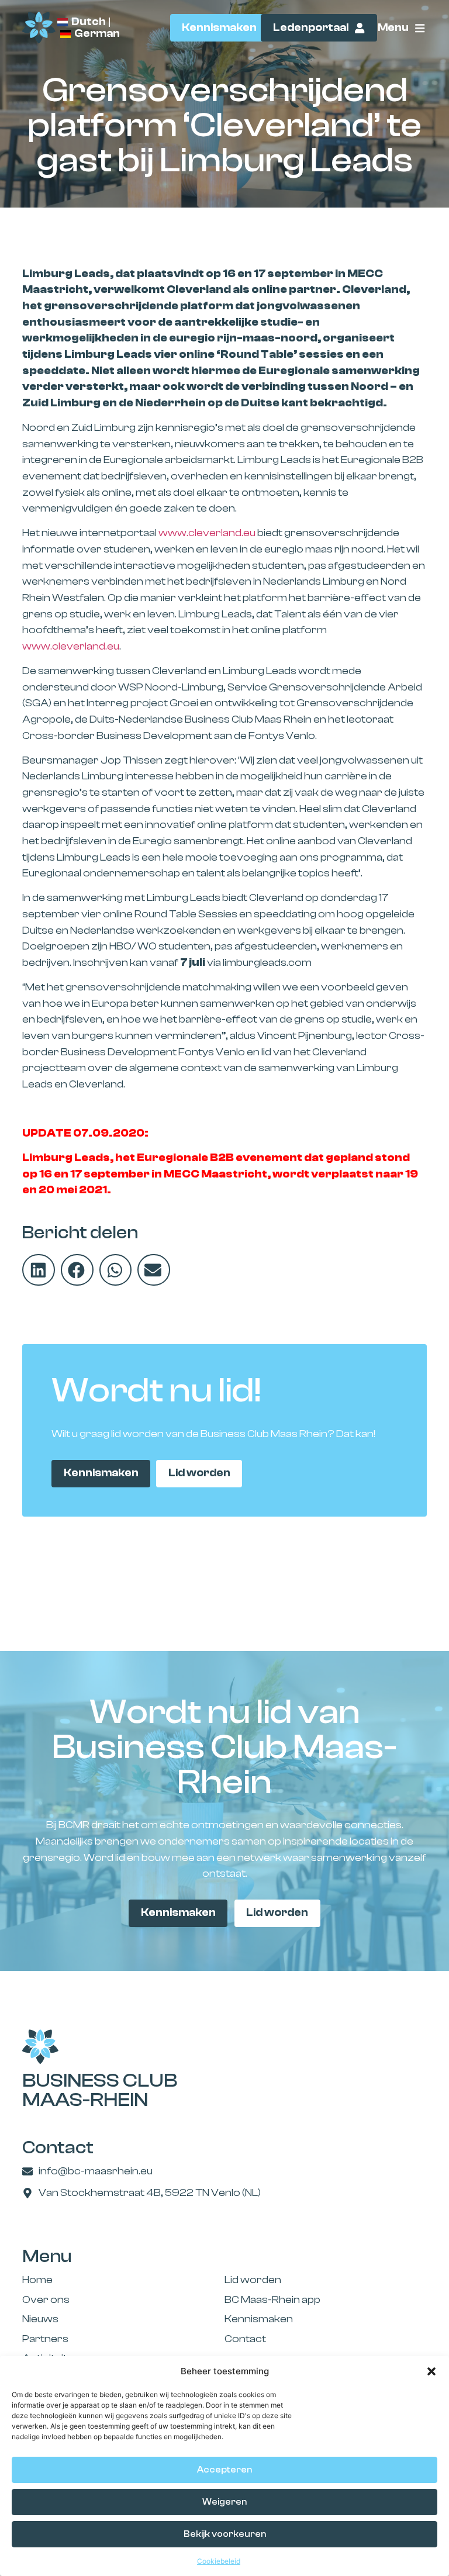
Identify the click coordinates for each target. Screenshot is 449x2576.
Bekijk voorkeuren (225, 2534)
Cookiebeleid (219, 2561)
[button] (431, 2371)
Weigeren (224, 2502)
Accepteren (224, 2470)
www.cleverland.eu (207, 533)
